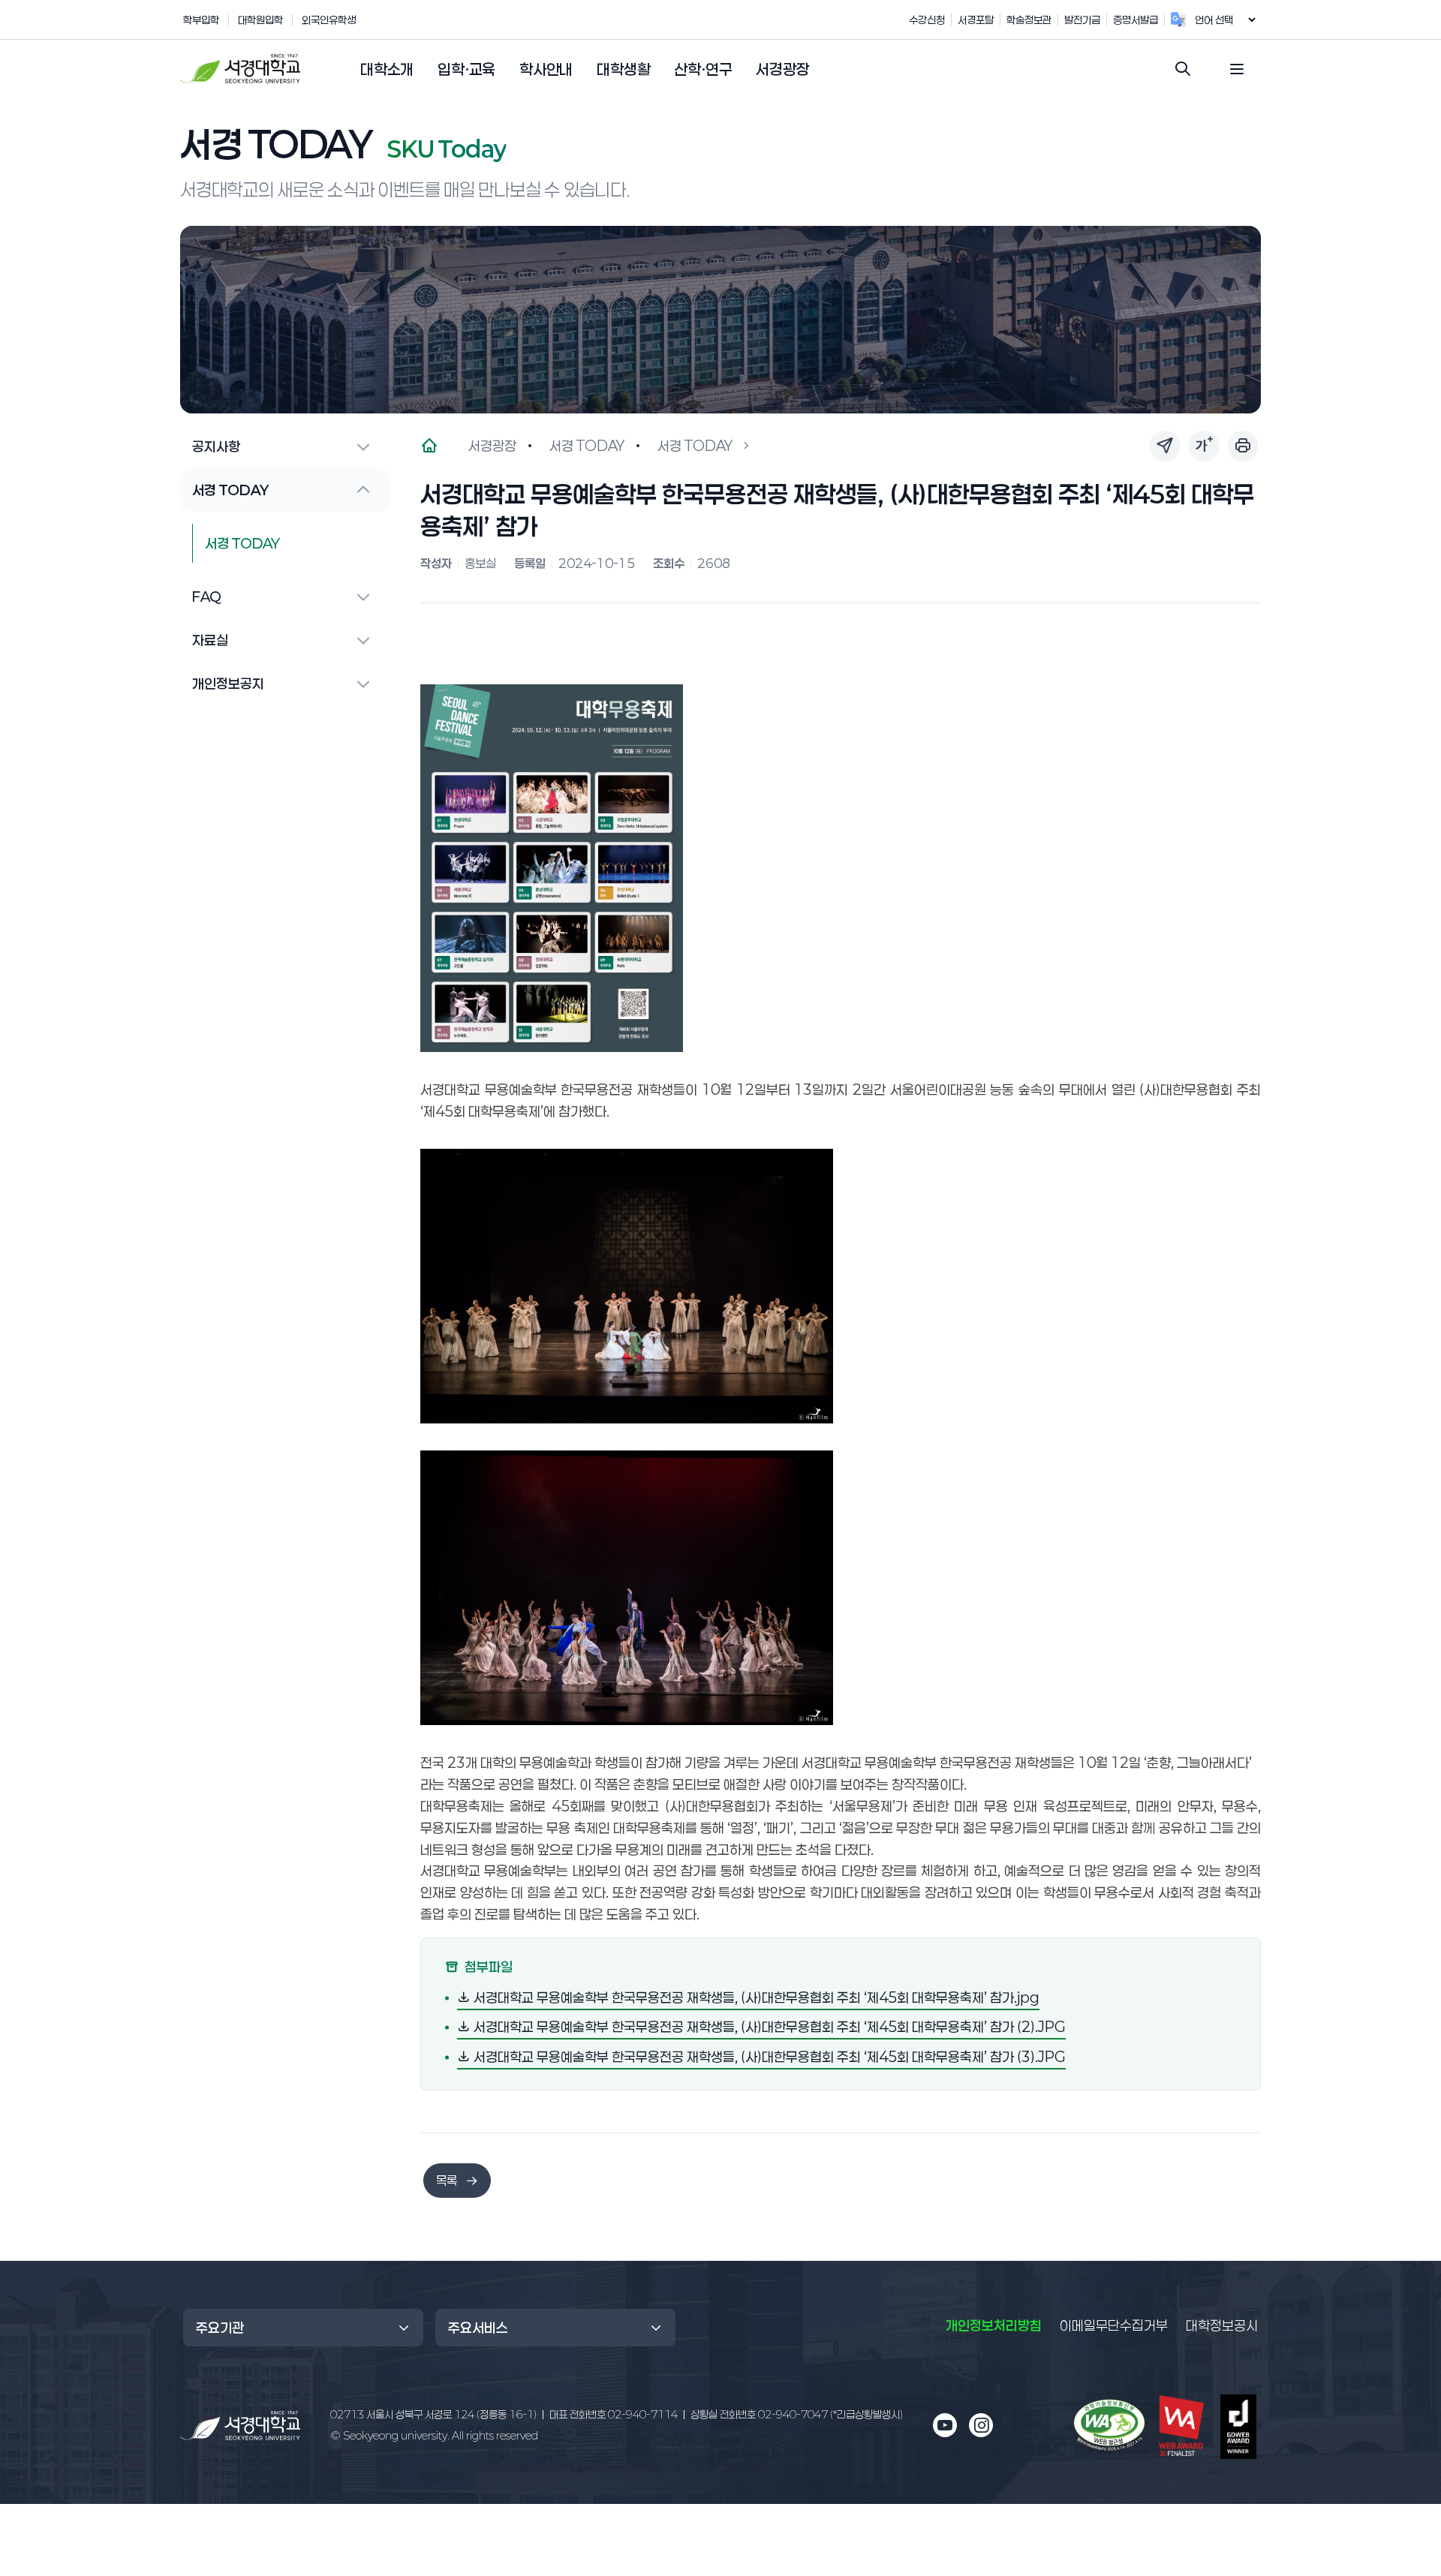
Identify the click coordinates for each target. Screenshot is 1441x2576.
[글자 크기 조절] (1204, 446)
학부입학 (201, 20)
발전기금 (1082, 20)
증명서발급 (1136, 20)
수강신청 (927, 20)
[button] (387, 70)
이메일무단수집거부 (1114, 2325)
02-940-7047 (797, 2414)
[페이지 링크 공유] (1165, 446)
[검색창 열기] (1183, 69)
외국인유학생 (329, 20)
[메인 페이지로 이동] (240, 2426)
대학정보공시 (1222, 2325)
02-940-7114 (614, 2414)
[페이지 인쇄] (1243, 446)
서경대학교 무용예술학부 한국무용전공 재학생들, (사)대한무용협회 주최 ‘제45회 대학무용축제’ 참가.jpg (755, 1997)
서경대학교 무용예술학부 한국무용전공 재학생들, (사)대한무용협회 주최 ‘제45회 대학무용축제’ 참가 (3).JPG (768, 2056)
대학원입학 (260, 20)
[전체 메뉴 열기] (1237, 69)
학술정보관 (1029, 20)
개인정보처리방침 (994, 2325)
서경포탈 (976, 20)
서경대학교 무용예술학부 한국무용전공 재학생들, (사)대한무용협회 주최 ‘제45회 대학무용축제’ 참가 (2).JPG (768, 2026)
